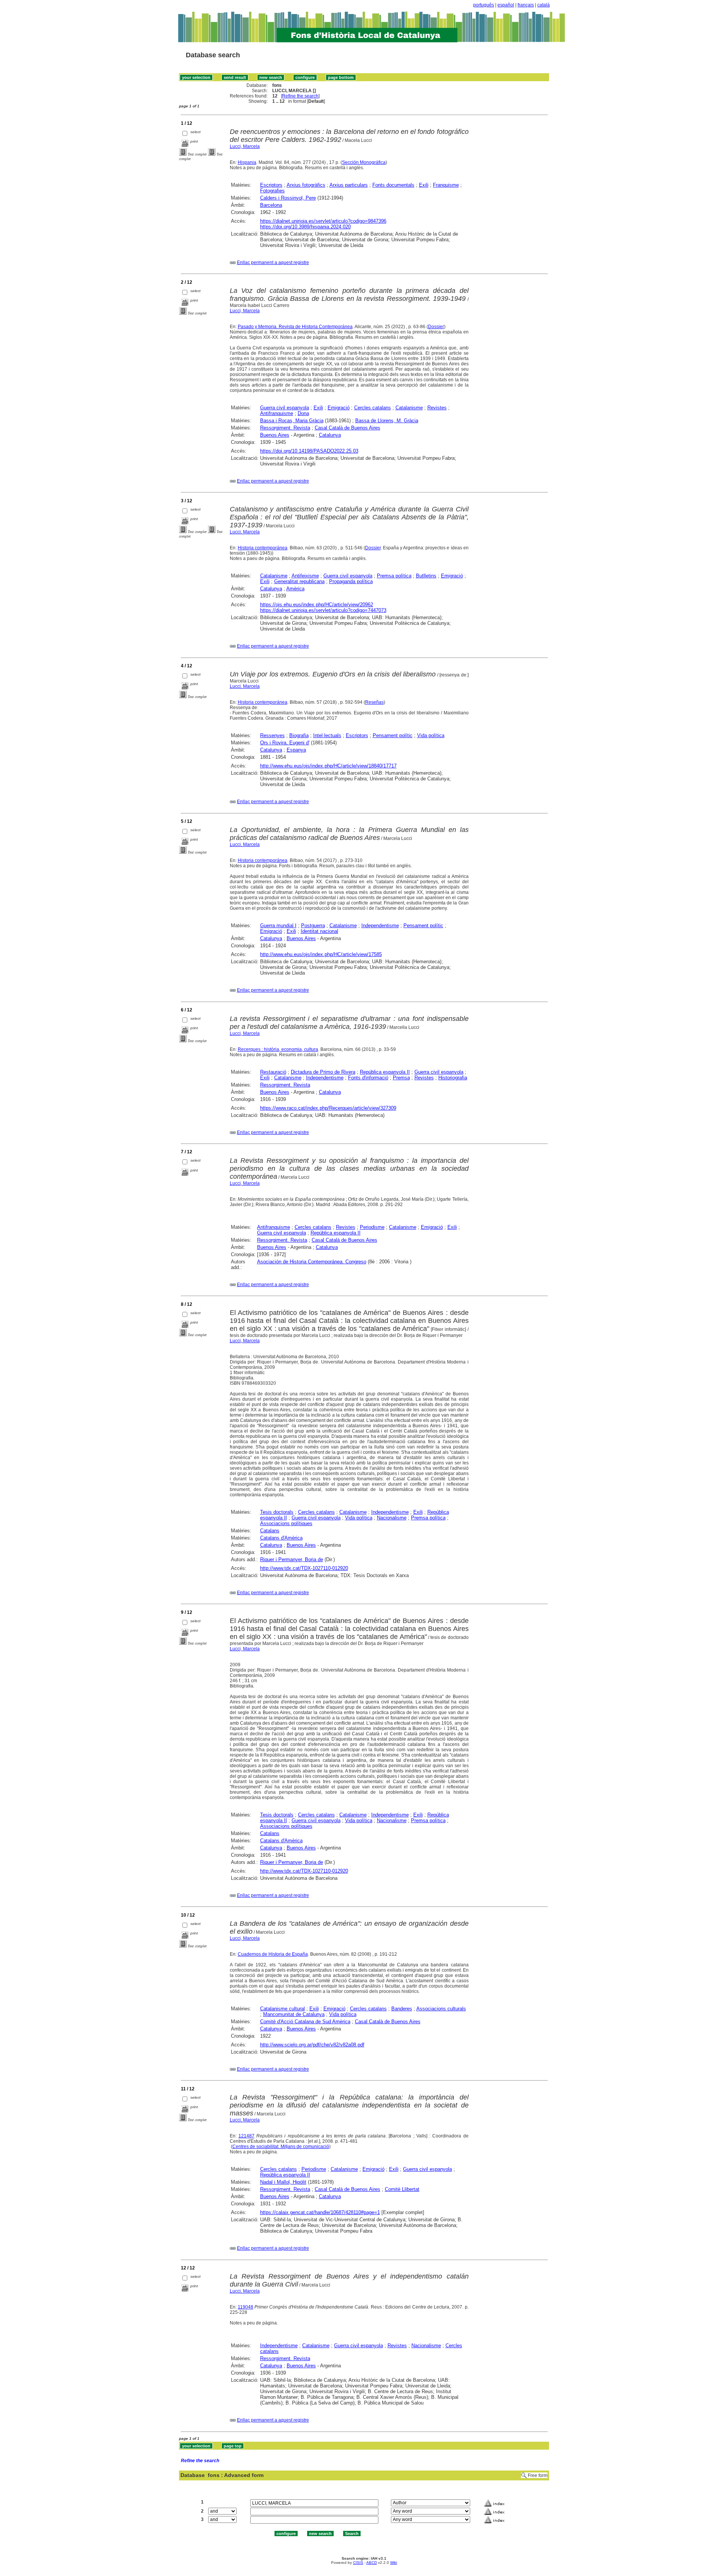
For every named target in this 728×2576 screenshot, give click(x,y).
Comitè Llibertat (402, 2189)
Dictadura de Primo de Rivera (323, 1072)
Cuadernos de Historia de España (273, 1954)
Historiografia (453, 1078)
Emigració (339, 408)
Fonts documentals (393, 185)
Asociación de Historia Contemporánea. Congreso (312, 1262)
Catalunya (330, 435)
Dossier (436, 327)
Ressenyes (272, 735)
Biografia (299, 735)
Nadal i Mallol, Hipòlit (283, 2182)
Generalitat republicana (299, 581)
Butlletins (426, 576)
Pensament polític (393, 735)
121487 (246, 2136)
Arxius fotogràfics (306, 185)
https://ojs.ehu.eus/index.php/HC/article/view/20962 (317, 605)
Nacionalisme (392, 1518)
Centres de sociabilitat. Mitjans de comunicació (281, 2147)
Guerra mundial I (278, 926)
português (484, 5)
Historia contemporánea (263, 548)
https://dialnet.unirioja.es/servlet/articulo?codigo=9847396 (323, 221)
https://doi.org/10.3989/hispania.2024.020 (305, 227)
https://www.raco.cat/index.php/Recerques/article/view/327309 (328, 1108)
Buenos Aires (275, 435)
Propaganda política (351, 581)
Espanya (296, 750)
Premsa (401, 1078)
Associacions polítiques (286, 1523)
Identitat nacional (319, 931)
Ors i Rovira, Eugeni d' (285, 743)
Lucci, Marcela (245, 146)
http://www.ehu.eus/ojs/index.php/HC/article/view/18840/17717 (328, 766)
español (506, 5)
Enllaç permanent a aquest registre (273, 263)
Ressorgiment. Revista (285, 428)
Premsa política (394, 576)
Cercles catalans (373, 408)
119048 (246, 2307)
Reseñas (374, 702)
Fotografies (272, 191)
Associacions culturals (441, 2009)
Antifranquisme (277, 413)
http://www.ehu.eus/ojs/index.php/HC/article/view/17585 (321, 954)
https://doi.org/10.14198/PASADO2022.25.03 (309, 451)
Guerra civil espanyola (285, 408)
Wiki (394, 2563)
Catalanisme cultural (282, 2009)
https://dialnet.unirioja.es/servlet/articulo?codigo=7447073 (323, 610)
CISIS (358, 2563)
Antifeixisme (305, 576)
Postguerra (313, 926)
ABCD (372, 2563)
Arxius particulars (349, 185)
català (544, 5)
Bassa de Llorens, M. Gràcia (387, 421)
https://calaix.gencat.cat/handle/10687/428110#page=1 (320, 2212)
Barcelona (271, 205)
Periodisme (372, 1227)
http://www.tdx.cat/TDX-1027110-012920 (304, 1568)
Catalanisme (409, 408)
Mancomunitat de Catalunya (294, 2014)
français (526, 5)
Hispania (247, 162)
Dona (303, 413)
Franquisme (446, 185)
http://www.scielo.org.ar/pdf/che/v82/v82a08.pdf (312, 2045)
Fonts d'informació (368, 1078)
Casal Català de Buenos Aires (348, 428)
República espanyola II (385, 1072)
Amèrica (295, 589)
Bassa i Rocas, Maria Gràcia (292, 421)
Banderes (402, 2009)
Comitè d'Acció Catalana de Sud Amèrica (305, 2022)
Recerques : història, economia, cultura (278, 1049)
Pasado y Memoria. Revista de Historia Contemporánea (295, 327)
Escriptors (271, 185)
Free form (538, 2475)
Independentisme (380, 926)
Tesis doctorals (277, 1512)
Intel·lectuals (327, 735)
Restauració (273, 1072)
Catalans (270, 1531)
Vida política (431, 735)
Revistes (437, 408)
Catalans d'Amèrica (281, 1538)
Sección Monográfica (364, 162)
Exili (424, 185)
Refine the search (300, 96)
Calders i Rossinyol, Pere (288, 198)
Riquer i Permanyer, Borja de (292, 1559)
